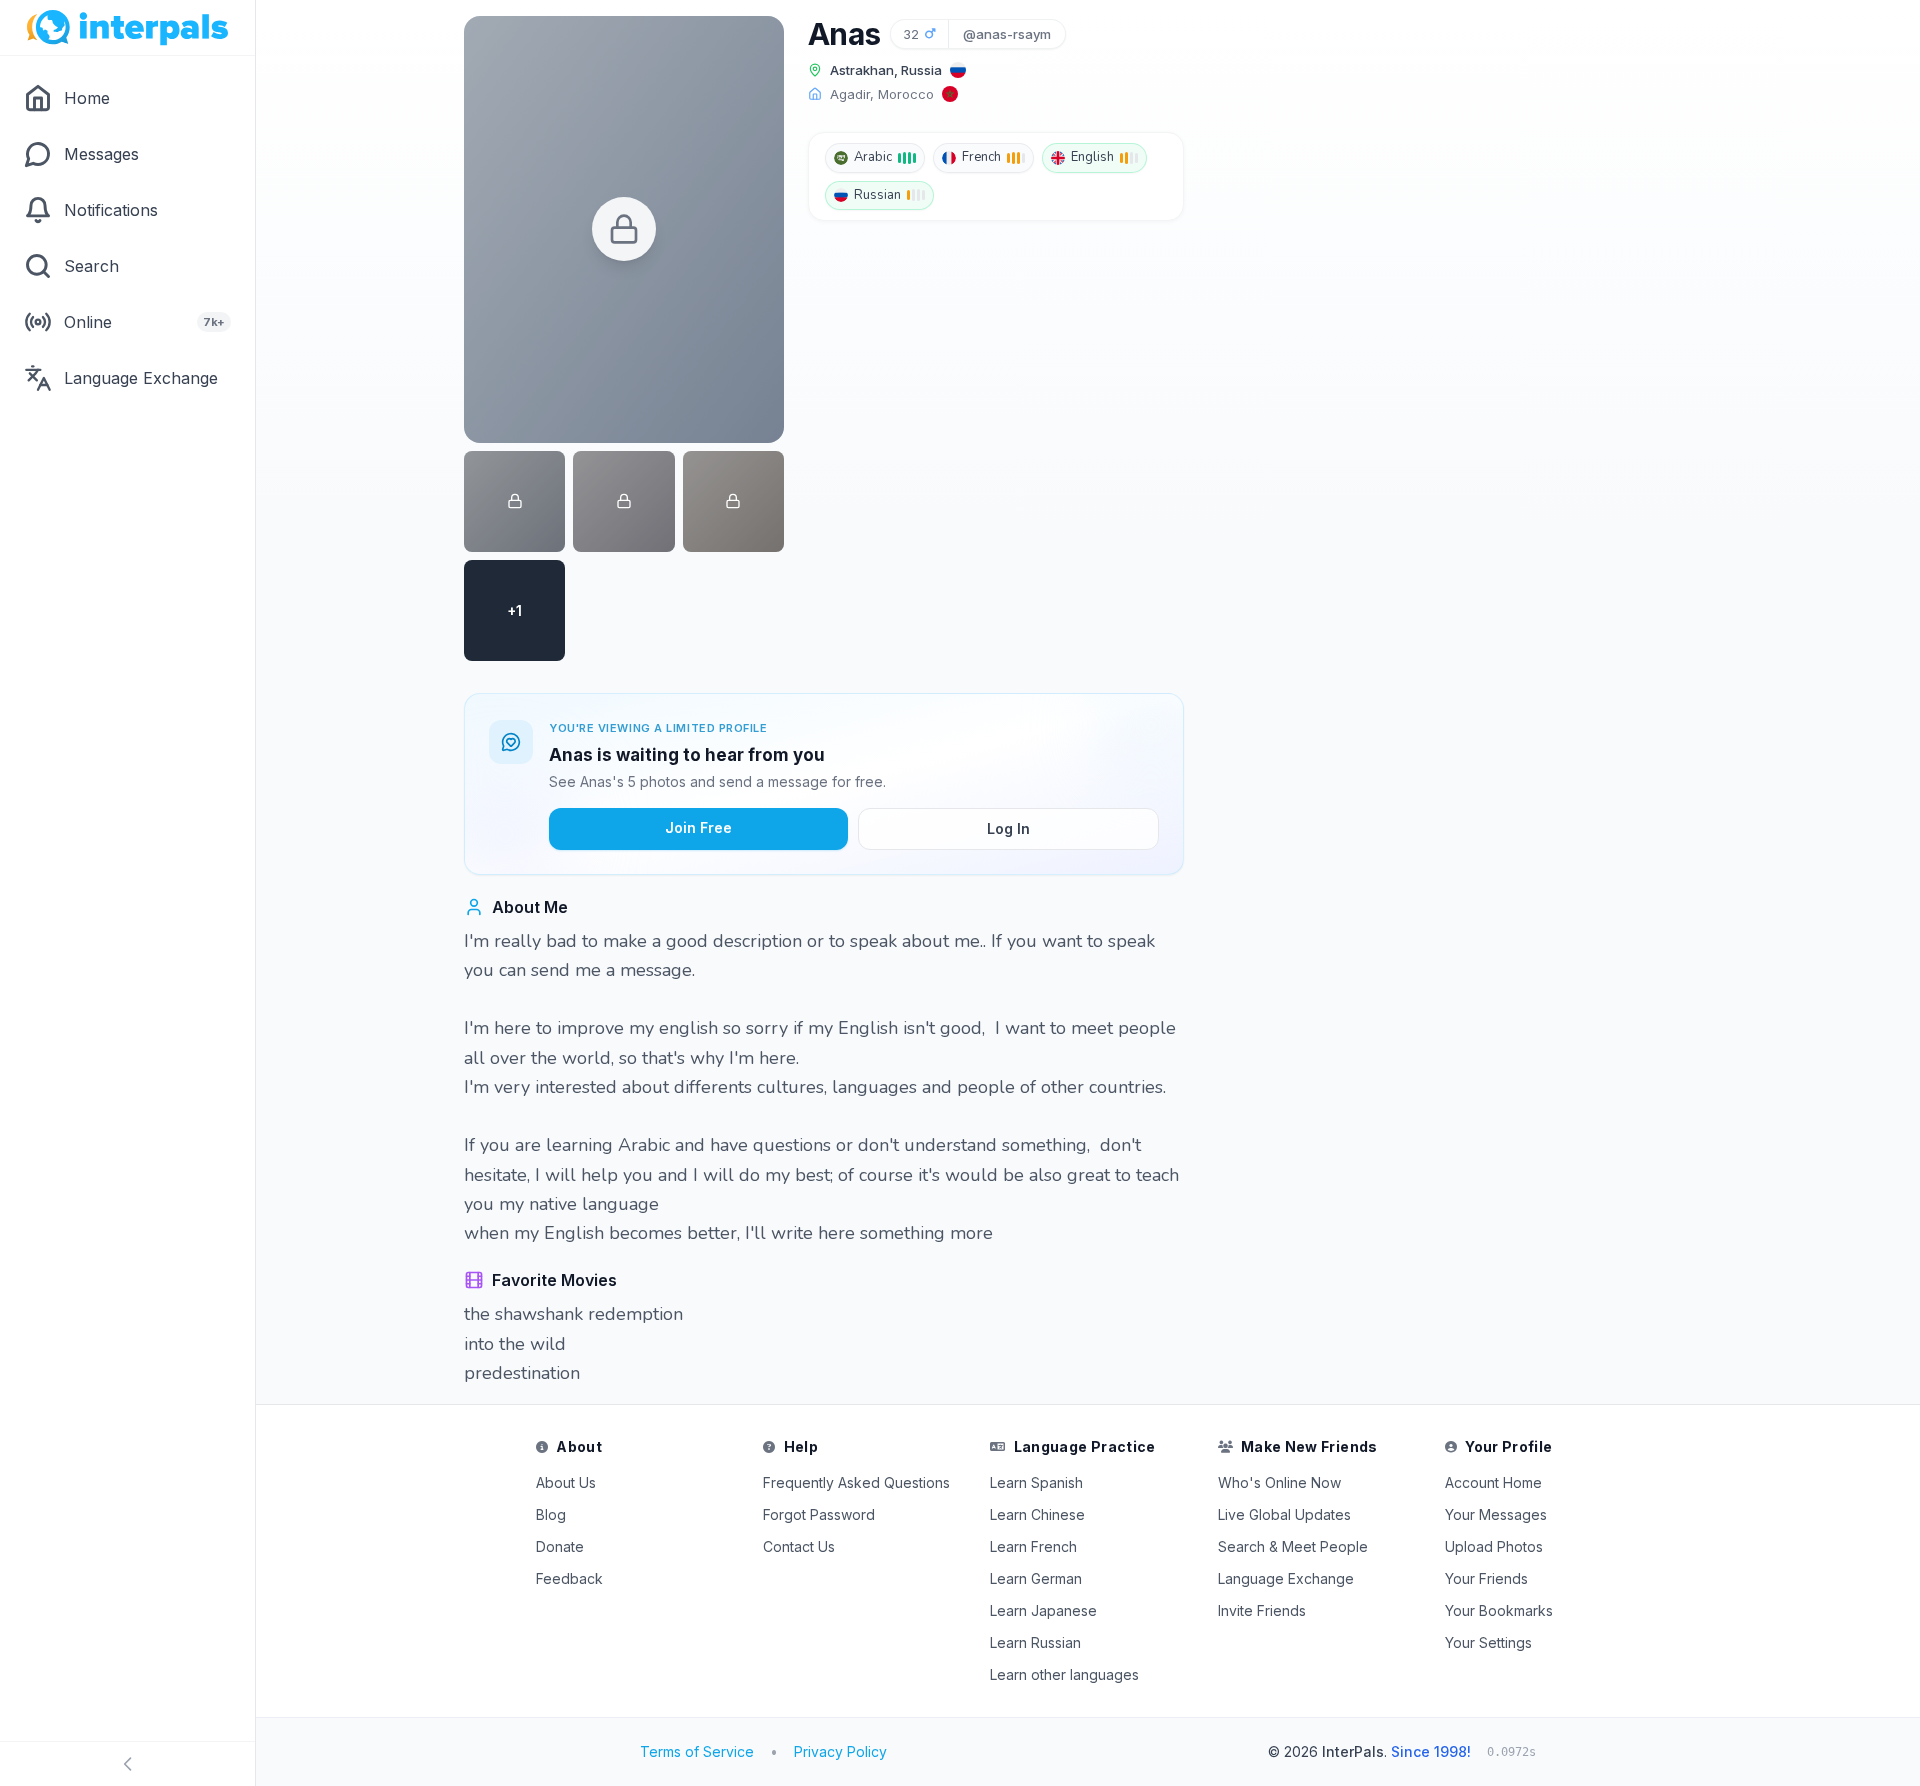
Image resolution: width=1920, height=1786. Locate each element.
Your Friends (1486, 1578)
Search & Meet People (1293, 1546)
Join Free (698, 827)
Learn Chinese (1037, 1514)
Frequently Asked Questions (856, 1482)
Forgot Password (819, 1514)
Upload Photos (1494, 1546)
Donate (560, 1546)
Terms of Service (697, 1751)
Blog (551, 1514)
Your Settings (1488, 1642)
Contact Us (799, 1546)
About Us (566, 1482)
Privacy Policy (840, 1751)
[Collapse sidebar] (127, 1764)
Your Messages (1496, 1514)
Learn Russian (1035, 1642)
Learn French (1033, 1546)
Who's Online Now (1279, 1482)
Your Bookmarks (1499, 1610)
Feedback (569, 1578)
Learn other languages (1064, 1674)
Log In (1008, 828)
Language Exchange (1286, 1578)
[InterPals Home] (127, 28)
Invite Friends (1262, 1610)
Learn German (1036, 1578)
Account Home (1493, 1482)
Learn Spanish (1036, 1482)
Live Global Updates (1284, 1514)
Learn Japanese (1043, 1610)
